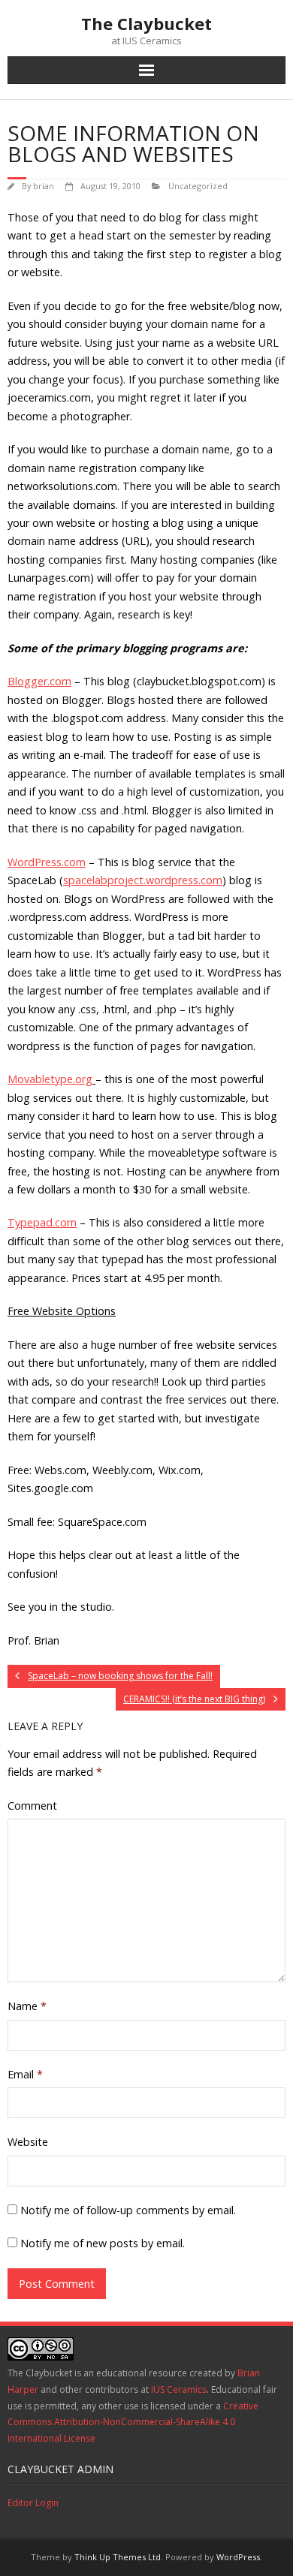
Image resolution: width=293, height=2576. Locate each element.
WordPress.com (47, 862)
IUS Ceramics (179, 2389)
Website (28, 2142)
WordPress (238, 2557)
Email (25, 2074)
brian (44, 186)
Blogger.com (39, 681)
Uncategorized (198, 186)
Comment (32, 1806)
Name (27, 2006)
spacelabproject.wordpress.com (143, 880)
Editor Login (33, 2503)
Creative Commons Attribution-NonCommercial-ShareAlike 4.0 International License (133, 2422)
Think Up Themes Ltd (118, 2557)
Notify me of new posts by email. (103, 2243)
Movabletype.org (50, 1079)
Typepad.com (42, 1222)
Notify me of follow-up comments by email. (128, 2210)
